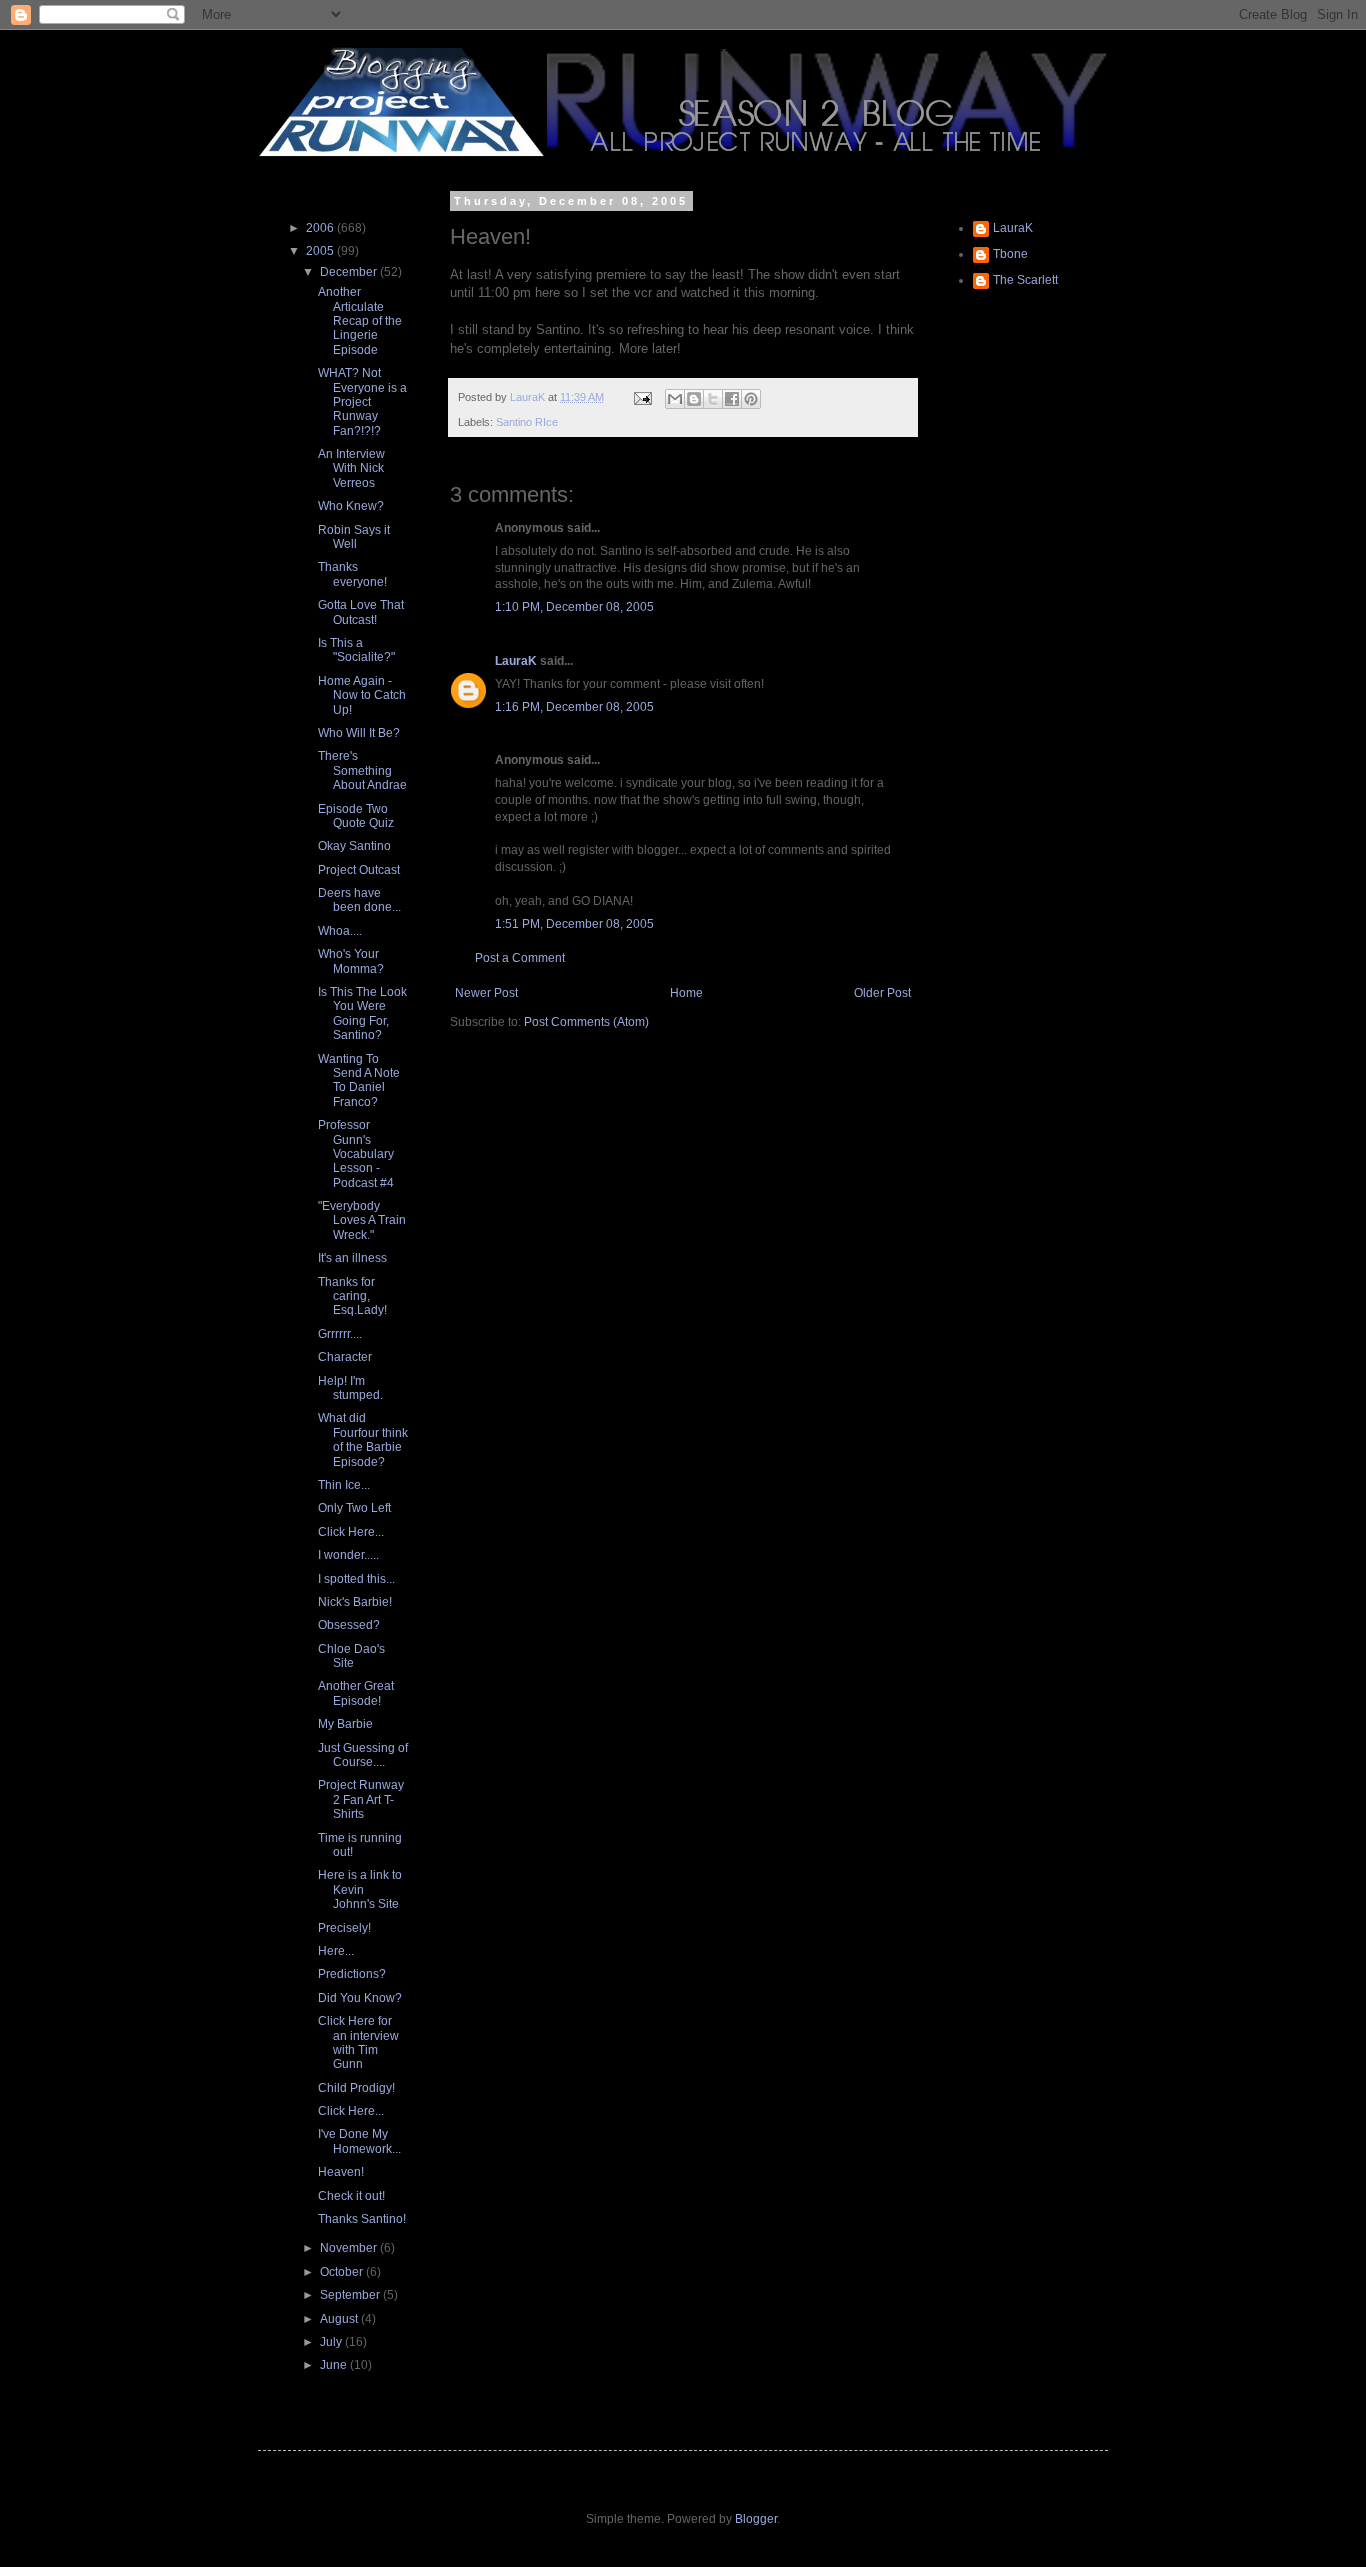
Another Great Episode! (356, 1693)
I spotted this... (356, 1579)
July (332, 2342)
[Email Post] (642, 397)
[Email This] (675, 399)
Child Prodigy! (356, 2088)
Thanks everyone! (352, 574)
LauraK (516, 661)
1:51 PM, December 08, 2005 (574, 924)
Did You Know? (360, 1998)
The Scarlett (1025, 280)
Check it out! (351, 2196)
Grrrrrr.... (340, 1334)
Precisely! (344, 1928)
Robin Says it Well (354, 537)
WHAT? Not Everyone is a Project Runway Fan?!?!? (362, 402)
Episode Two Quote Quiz (356, 816)
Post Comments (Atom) (586, 1022)
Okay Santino (354, 846)
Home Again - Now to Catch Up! (362, 695)
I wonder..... (348, 1555)
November (350, 2248)
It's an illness (352, 1258)
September (351, 2295)
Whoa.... (340, 931)
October (343, 2272)
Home (686, 993)
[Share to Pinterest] (751, 399)
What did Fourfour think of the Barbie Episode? (363, 1439)
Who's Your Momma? (351, 961)
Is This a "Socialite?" (356, 650)
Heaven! (341, 2172)
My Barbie (345, 1724)
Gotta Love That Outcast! (361, 612)
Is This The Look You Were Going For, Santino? (362, 1013)
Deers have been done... (359, 900)
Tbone (1010, 254)
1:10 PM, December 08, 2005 (574, 607)
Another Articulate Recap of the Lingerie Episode (360, 321)
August (340, 2319)
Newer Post (486, 993)
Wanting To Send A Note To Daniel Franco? (359, 1080)
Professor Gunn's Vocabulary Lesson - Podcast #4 (356, 1154)
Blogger (756, 2519)
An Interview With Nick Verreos (351, 468)
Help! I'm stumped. (350, 1388)
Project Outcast (359, 870)
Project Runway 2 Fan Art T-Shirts (361, 1799)
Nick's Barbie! (355, 1602)
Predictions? (352, 1974)
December (350, 272)
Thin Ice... (344, 1485)
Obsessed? (349, 1625)
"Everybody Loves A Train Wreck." (362, 1220)
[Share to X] (713, 399)
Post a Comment (520, 958)
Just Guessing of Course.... (363, 1755)
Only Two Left (354, 1508)
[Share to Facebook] (732, 399)
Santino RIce (527, 422)
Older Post (882, 993)
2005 (321, 251)
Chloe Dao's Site (351, 1656)
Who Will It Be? (359, 733)
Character (345, 1357)
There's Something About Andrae (362, 770)
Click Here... (351, 1532)
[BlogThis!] (694, 399)
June (335, 2365)
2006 (321, 228)
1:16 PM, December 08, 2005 (574, 707)
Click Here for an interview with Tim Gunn (358, 2042)
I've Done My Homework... (359, 2141)
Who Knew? (351, 506)
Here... (336, 1951)
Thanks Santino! (362, 2219)
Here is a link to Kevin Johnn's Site (360, 1889)
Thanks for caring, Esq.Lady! (352, 1296)
